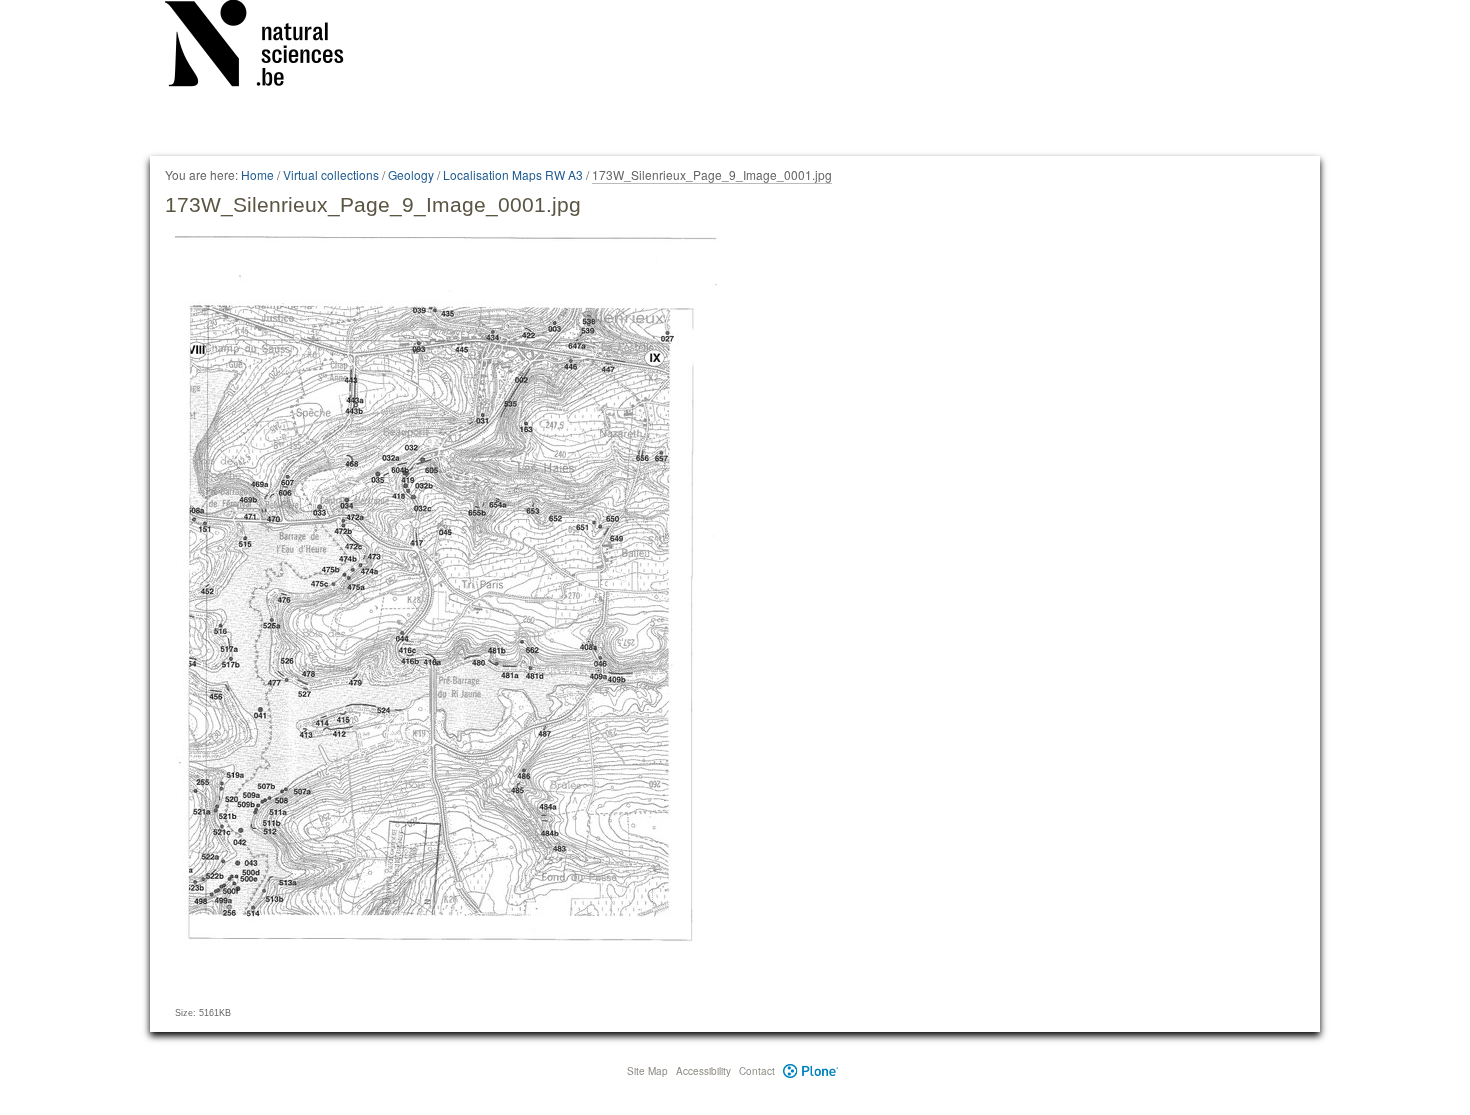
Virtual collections (331, 174)
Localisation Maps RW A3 (513, 174)
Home (257, 174)
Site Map (647, 1071)
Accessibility (703, 1071)
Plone (810, 1071)
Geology (411, 174)
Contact (757, 1071)
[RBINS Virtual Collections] (267, 47)
